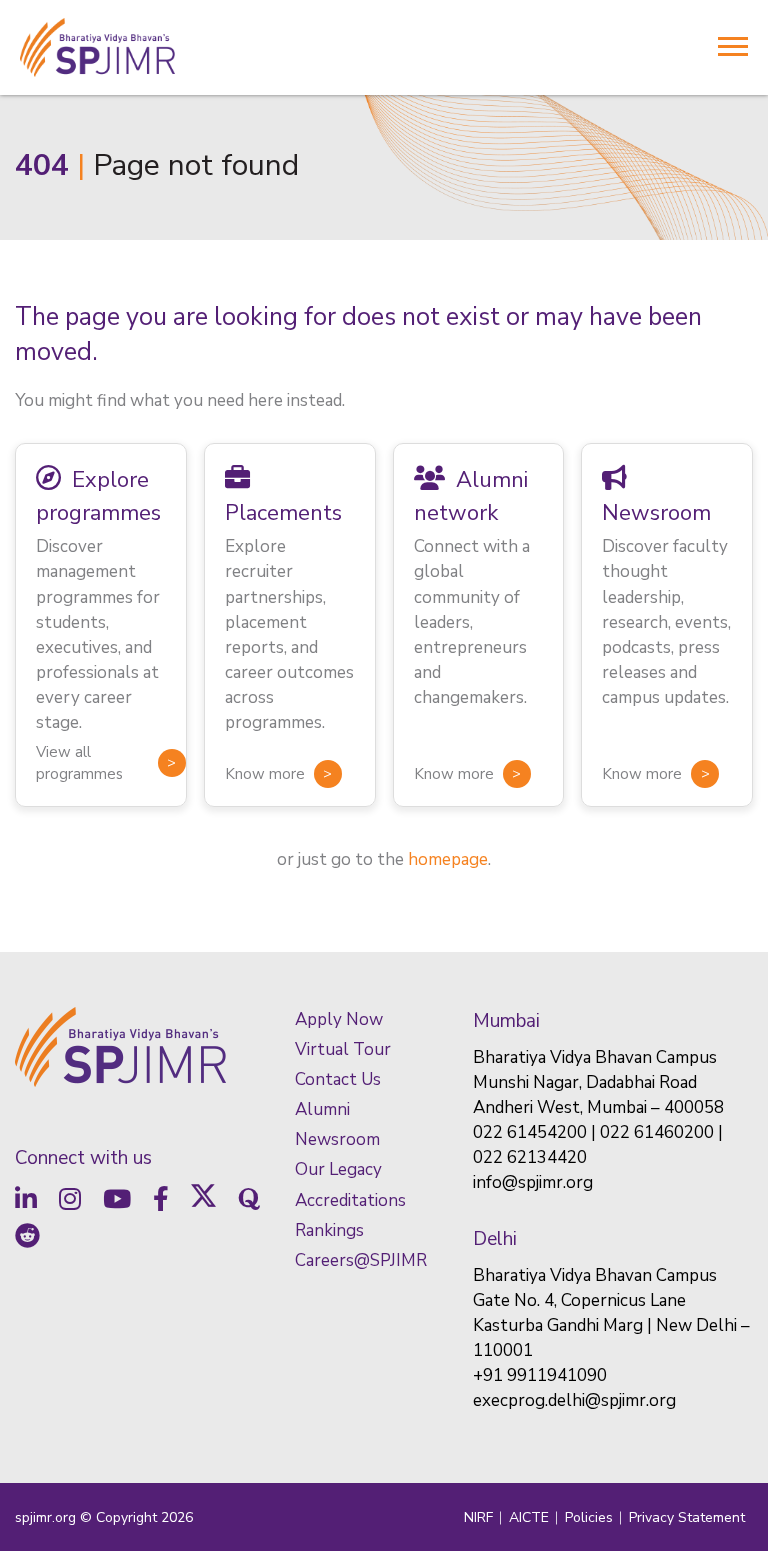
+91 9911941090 (540, 1375)
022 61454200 (530, 1132)
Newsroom (337, 1139)
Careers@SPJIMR (361, 1260)
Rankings (329, 1230)
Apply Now (339, 1019)
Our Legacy (338, 1169)
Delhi (495, 1239)
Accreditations (350, 1200)
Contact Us (338, 1079)
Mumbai (506, 1021)
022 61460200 (657, 1132)
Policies (589, 1517)
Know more (265, 774)
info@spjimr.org (533, 1182)
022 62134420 (530, 1157)
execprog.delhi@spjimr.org (574, 1400)
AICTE (529, 1517)
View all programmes (79, 763)
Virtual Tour (343, 1049)
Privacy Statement (687, 1517)
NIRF (478, 1517)
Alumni (322, 1109)
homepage (448, 859)
